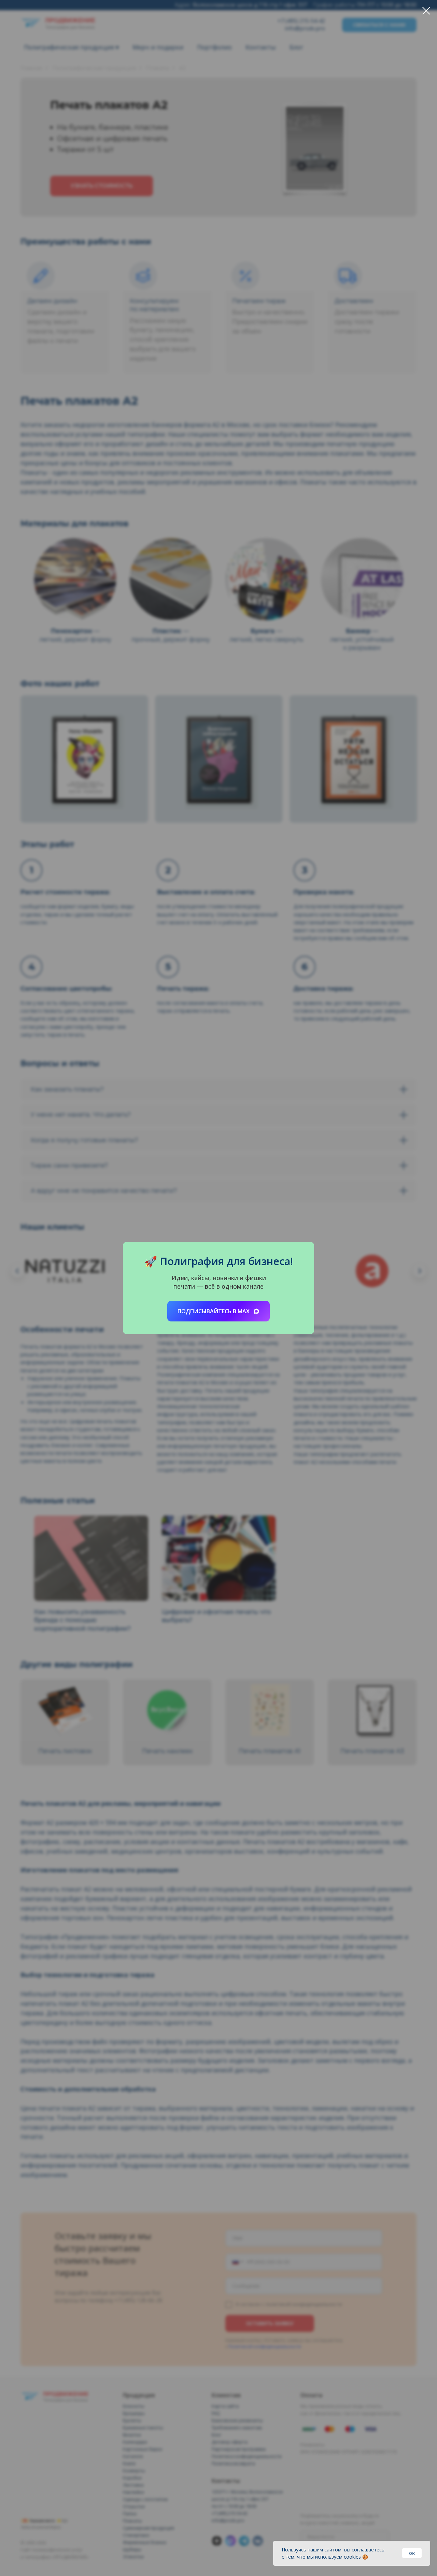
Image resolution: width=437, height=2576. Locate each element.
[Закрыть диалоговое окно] (426, 11)
